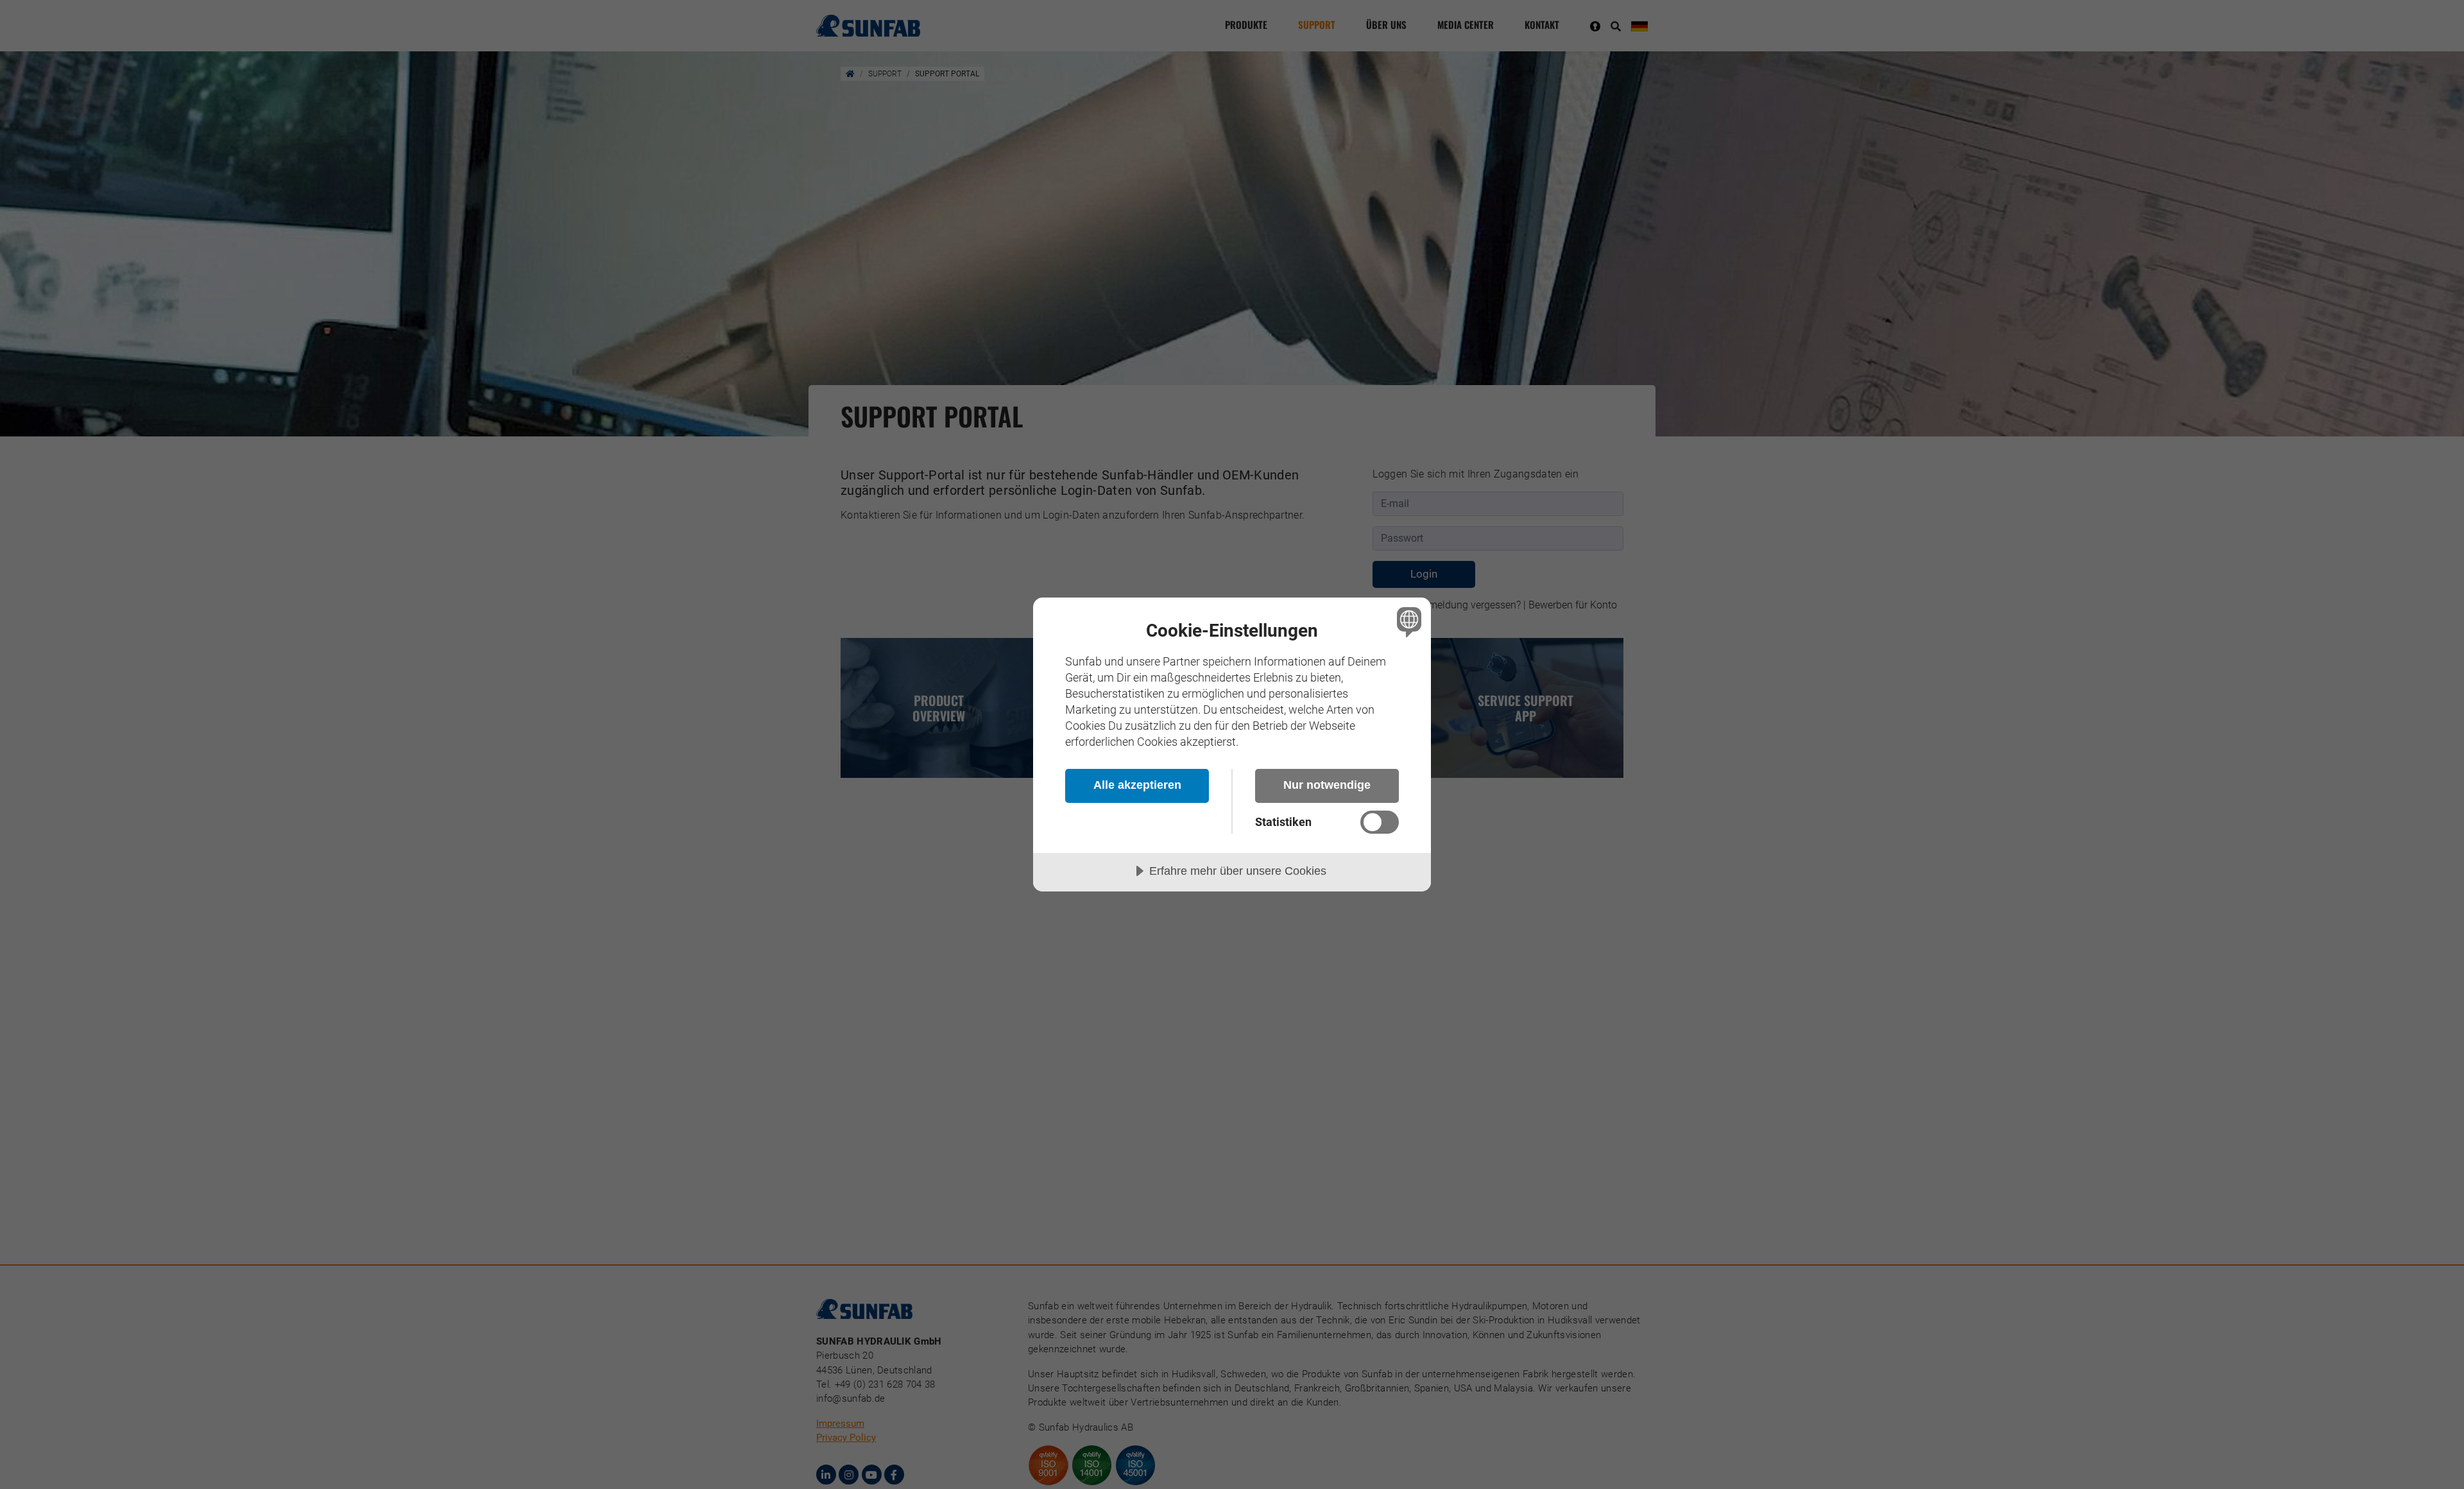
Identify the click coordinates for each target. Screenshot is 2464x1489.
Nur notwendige (1327, 785)
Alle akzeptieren (1137, 785)
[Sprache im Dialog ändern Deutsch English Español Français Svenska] (1407, 622)
